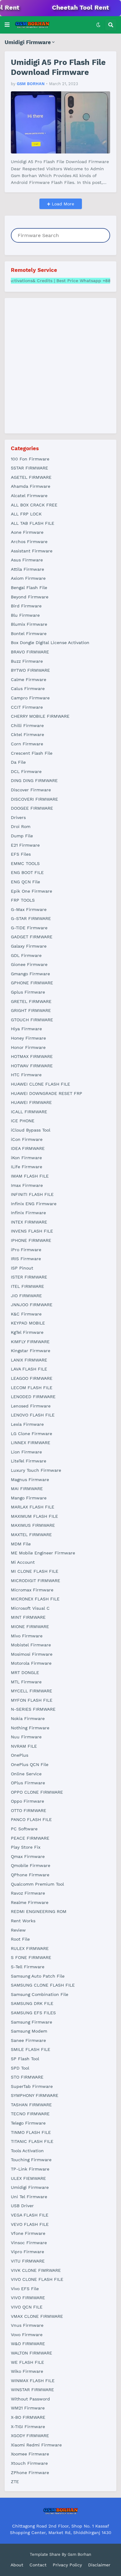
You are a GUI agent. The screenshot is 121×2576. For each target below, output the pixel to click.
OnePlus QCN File (30, 1764)
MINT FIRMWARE (28, 1617)
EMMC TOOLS (25, 863)
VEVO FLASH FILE (30, 2224)
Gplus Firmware (28, 992)
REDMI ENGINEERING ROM (39, 1911)
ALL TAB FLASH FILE (33, 523)
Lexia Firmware (27, 1424)
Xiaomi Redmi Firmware (36, 2445)
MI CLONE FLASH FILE (35, 1571)
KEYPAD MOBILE (28, 1323)
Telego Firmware (28, 2123)
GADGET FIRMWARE (32, 937)
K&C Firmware (26, 1314)
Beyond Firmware (30, 597)
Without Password (30, 2399)
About (17, 2565)
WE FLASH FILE (27, 2362)
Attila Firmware (27, 569)
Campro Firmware (30, 698)
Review (18, 1930)
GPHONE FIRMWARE (32, 983)
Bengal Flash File (29, 588)
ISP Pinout (22, 1268)
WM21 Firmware (28, 2408)
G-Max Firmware (29, 909)
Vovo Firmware (27, 2335)
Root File (20, 1939)
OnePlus (20, 1755)
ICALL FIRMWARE (29, 1112)
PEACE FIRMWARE (30, 1838)
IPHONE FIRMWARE (31, 1240)
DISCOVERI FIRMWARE (34, 799)
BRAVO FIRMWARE (30, 652)
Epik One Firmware (31, 891)
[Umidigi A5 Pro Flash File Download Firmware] (60, 122)
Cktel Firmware (27, 734)
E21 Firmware (25, 845)
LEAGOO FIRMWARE (32, 1378)
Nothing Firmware (30, 1728)
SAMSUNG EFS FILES (33, 2013)
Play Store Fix (26, 1847)
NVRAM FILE (24, 1746)
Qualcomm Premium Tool (37, 1884)
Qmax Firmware (28, 1856)
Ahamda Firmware (31, 486)
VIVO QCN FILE (27, 2307)
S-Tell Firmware (28, 1967)
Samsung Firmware (31, 2022)
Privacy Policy (67, 2565)
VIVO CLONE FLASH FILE (37, 2279)
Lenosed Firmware (31, 1406)
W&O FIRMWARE (28, 2344)
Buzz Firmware (27, 661)
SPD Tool (20, 2068)
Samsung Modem (29, 2031)
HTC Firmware (26, 1075)
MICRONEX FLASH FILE (35, 1599)
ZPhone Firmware (30, 2473)
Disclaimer (99, 2565)
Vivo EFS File (25, 2289)
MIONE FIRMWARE (30, 1627)
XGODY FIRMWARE (30, 2436)
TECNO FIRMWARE (30, 2114)
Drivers (18, 817)
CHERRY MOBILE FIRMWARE (40, 716)
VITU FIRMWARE (28, 2261)
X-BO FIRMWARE (28, 2417)
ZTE (15, 2482)
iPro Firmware (26, 1250)
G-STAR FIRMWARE (31, 918)
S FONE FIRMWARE (31, 1957)
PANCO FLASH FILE (31, 1819)
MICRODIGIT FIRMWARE (36, 1581)
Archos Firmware (29, 542)
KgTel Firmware (27, 1332)
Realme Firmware (30, 1902)
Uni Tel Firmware (29, 2197)
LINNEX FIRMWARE (31, 1443)
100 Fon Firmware (30, 459)
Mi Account (23, 1562)
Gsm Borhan (79, 2554)
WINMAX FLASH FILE (33, 2381)
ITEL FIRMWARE (27, 1286)
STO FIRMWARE (27, 2077)
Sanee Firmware (28, 2040)
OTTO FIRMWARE (29, 1810)
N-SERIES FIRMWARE (33, 1709)
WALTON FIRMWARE (31, 2353)
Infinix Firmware (28, 1213)
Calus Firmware (28, 689)
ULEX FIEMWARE (28, 2178)
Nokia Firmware (28, 1718)
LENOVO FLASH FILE (33, 1415)
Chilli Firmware (27, 725)
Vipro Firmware (27, 2252)
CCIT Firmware (27, 707)
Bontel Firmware (29, 634)
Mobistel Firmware (31, 1645)
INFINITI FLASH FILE (32, 1194)
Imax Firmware (27, 1185)
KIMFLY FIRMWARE (30, 1342)
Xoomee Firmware (30, 2454)
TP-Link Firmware (30, 2169)
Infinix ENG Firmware (34, 1204)
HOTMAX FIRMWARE (32, 1056)
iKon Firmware (26, 1158)
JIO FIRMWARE (26, 1296)
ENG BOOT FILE (27, 872)
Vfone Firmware (28, 2233)
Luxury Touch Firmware (36, 1470)
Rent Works (23, 1921)
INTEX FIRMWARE (29, 1222)
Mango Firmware (29, 1498)
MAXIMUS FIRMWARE (33, 1525)
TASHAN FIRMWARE (31, 2105)
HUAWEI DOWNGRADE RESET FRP (47, 1093)
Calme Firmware (29, 679)
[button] (7, 25)
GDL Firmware (26, 955)
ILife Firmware (27, 1167)
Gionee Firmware (29, 964)
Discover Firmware (31, 790)
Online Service (26, 1774)
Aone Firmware (27, 532)
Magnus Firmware (30, 1480)
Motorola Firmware (31, 1663)
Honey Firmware (28, 1038)
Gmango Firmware (30, 974)
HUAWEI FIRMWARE (31, 1102)
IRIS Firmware (26, 1259)
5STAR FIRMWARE (29, 468)
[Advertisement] (60, 365)
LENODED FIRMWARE (33, 1397)
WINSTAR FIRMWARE (32, 2390)
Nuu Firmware (26, 1737)
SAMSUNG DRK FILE (32, 2003)
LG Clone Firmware (31, 1434)
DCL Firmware (26, 771)
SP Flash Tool (25, 2059)
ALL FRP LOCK (26, 514)
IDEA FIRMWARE (28, 1148)
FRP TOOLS (23, 900)
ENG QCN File (25, 882)
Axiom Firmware (28, 578)
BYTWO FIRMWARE (30, 670)
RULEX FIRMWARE (30, 1948)
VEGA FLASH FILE (30, 2215)
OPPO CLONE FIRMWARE (37, 1792)
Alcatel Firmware (29, 496)
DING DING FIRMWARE (34, 780)
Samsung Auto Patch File (38, 1976)
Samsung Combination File (40, 1994)
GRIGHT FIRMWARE (31, 1010)
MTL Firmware (26, 1682)
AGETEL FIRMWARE (31, 477)
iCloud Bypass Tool (31, 1130)
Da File (18, 762)
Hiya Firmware (26, 1029)
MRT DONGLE (25, 1672)
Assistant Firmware (32, 551)
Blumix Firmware (29, 624)
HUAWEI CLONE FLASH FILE (40, 1084)
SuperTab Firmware (32, 2086)
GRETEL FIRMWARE (31, 1001)
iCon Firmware (27, 1139)
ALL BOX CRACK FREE (34, 505)
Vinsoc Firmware (29, 2243)
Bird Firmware (26, 606)
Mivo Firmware (27, 1636)
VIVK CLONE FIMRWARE (36, 2270)
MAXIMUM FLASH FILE (34, 1516)
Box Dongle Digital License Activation (50, 643)
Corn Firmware (27, 744)
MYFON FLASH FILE (32, 1700)
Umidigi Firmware (30, 2187)
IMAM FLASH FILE (30, 1176)
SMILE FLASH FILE (31, 2049)
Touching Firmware (31, 2160)
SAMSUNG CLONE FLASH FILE (43, 1985)
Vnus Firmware (27, 2325)
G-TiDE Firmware (29, 928)
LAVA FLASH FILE (29, 1369)
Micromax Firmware (32, 1590)
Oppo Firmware (27, 1801)
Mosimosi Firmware (32, 1654)
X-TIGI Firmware (28, 2427)
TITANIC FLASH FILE (32, 2141)
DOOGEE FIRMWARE (32, 808)
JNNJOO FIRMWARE (32, 1305)
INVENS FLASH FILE (32, 1231)
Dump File (22, 836)
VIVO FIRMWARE (28, 2298)
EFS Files (21, 854)
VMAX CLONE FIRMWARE (37, 2316)
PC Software (24, 1829)
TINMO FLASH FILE (31, 2132)
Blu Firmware (25, 615)
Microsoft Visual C (30, 1608)
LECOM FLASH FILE (32, 1388)
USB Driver (22, 2206)
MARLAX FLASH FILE (33, 1507)
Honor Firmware (28, 1047)
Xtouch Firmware (29, 2463)
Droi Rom (21, 826)
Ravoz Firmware (28, 1893)
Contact (38, 2565)
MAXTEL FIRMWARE (31, 1535)
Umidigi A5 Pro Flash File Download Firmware (58, 67)
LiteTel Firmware (29, 1461)
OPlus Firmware (28, 1783)
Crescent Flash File (32, 753)
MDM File (21, 1544)
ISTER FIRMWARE (29, 1277)
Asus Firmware (27, 560)
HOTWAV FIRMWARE (32, 1066)
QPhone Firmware (30, 1875)
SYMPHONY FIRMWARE (35, 2095)
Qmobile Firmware (31, 1865)
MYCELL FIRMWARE (31, 1691)
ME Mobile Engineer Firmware (43, 1553)
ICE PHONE (23, 1121)
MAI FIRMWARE (27, 1489)
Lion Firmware (26, 1452)
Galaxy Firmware (29, 946)
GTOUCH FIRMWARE (32, 1020)
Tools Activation (27, 2151)
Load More (62, 204)
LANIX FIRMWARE (29, 1360)
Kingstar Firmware (31, 1351)
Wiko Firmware (27, 2371)
